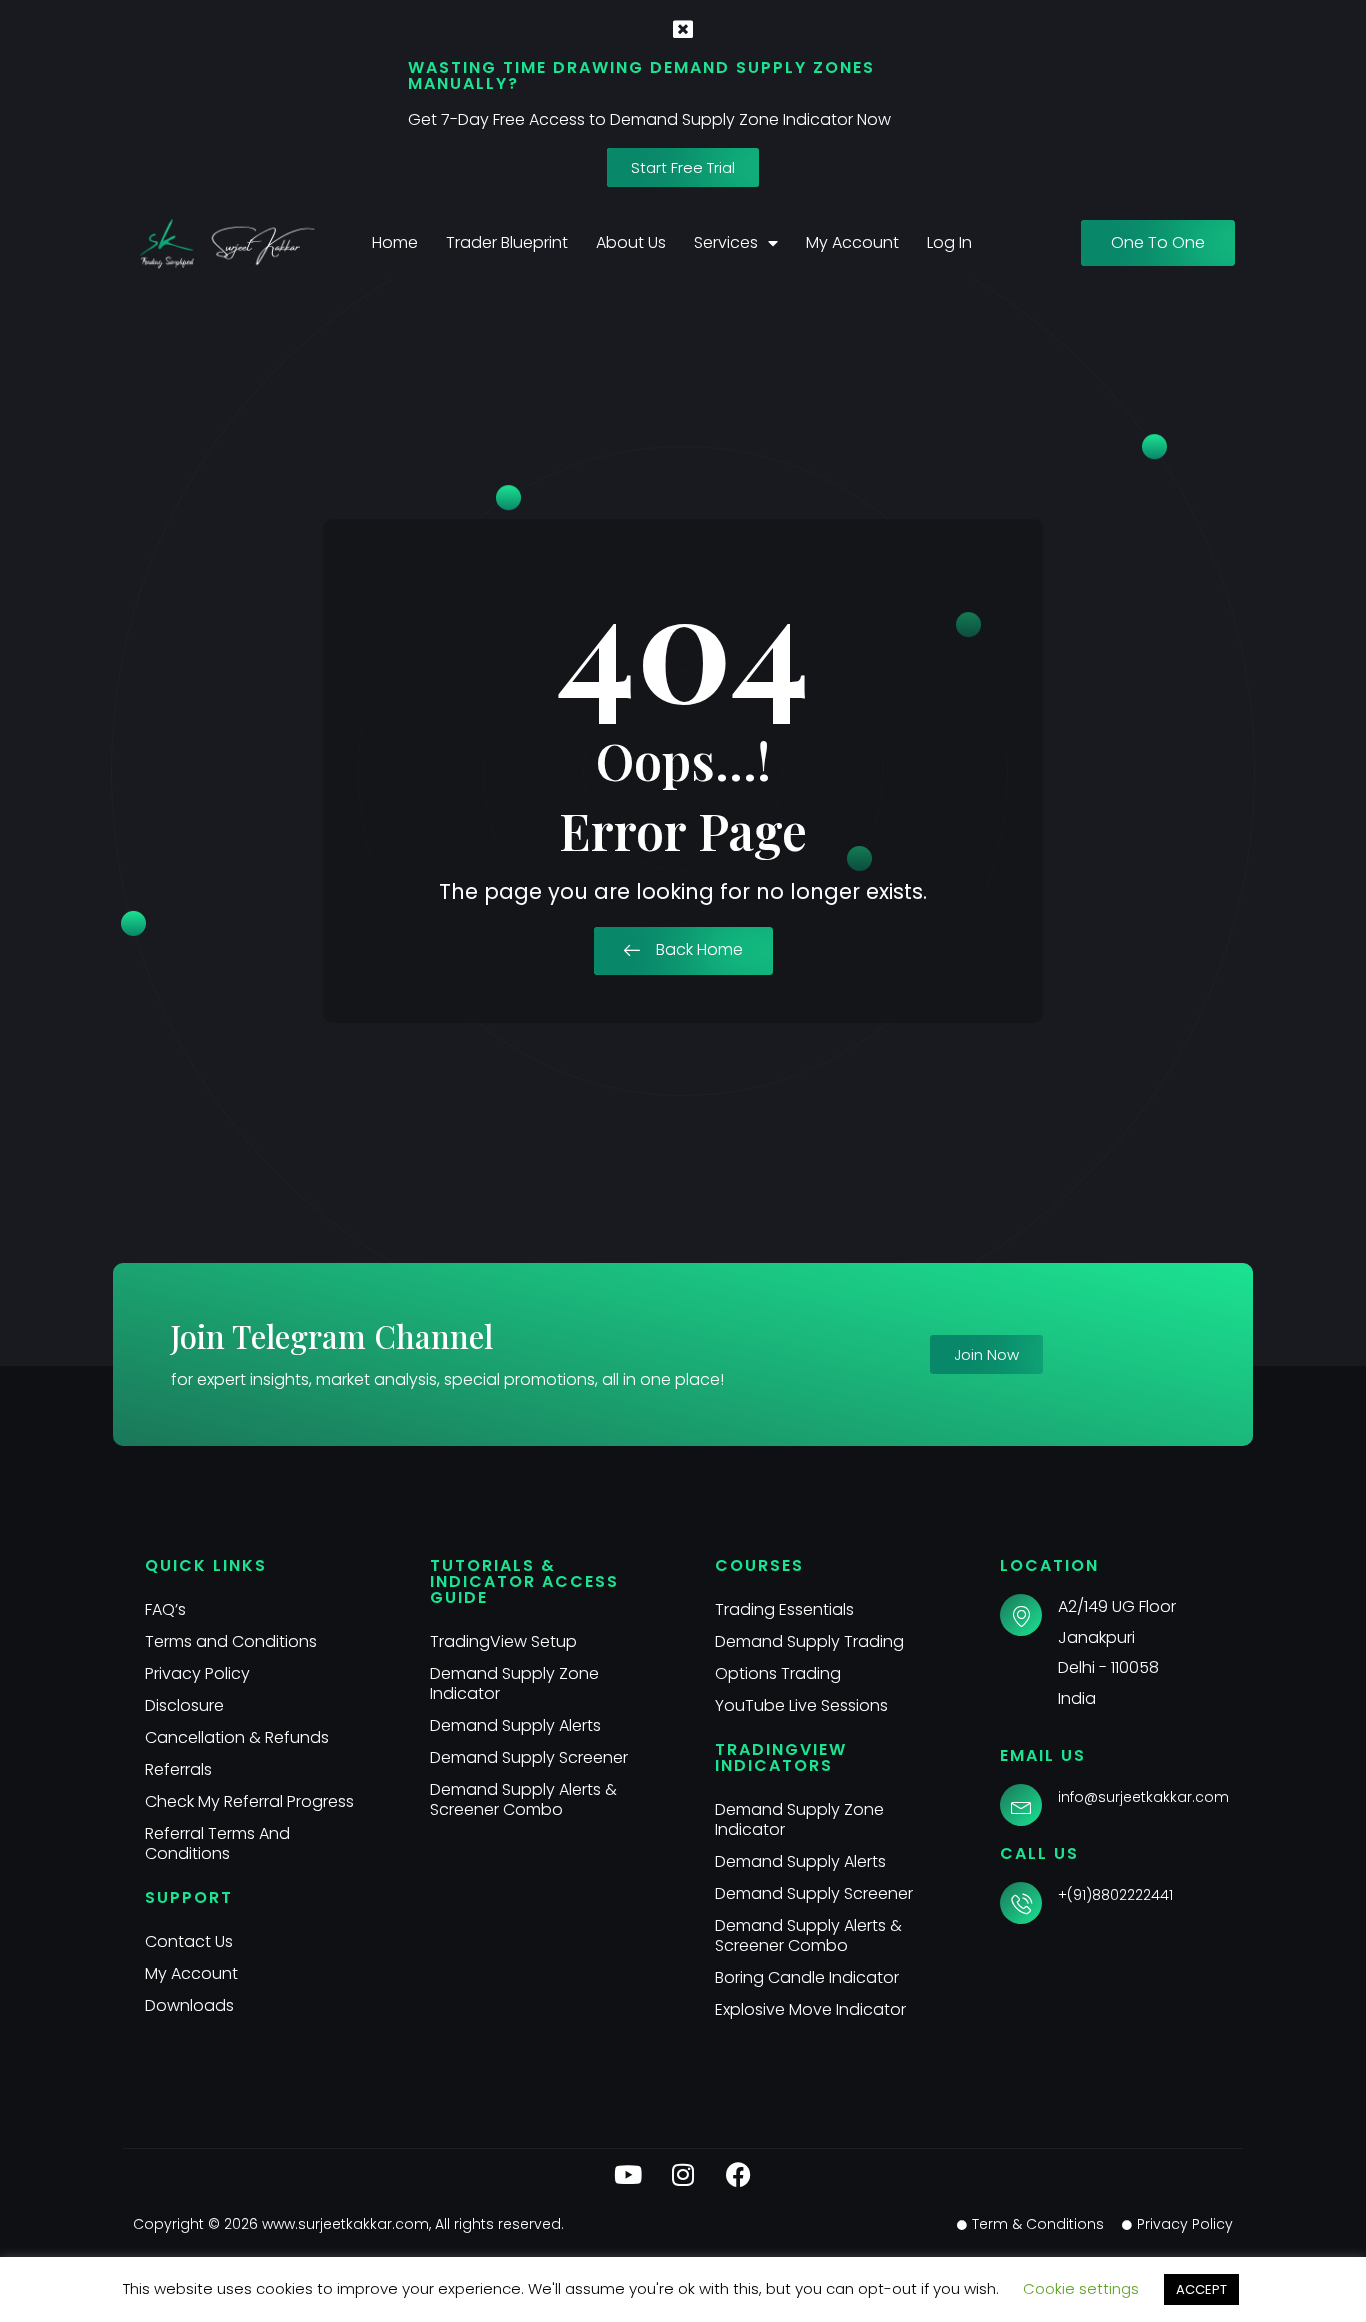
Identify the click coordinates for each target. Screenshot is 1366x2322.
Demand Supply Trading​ (809, 1641)
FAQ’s (165, 1609)
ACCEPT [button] (1201, 2289)
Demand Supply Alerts (515, 1725)
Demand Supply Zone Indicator (514, 1683)
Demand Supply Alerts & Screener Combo (523, 1799)
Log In (949, 242)
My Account (852, 242)
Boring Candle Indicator (807, 1977)
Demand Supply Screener (529, 1757)
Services (726, 242)
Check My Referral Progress (249, 1801)
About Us (631, 242)
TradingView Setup (503, 1641)
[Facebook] (738, 2174)
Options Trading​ (778, 1673)
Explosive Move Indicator (810, 2009)
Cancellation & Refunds (237, 1737)
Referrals (178, 1769)
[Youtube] (628, 2174)
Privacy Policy (197, 1673)
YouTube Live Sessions (801, 1705)
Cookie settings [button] (1081, 2288)
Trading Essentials (784, 1609)
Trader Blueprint (507, 242)
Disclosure (184, 1705)
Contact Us (189, 1941)
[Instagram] (683, 2174)
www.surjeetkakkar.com (345, 2224)
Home (395, 242)
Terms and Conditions (231, 1641)
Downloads (189, 2005)
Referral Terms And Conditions (217, 1843)
